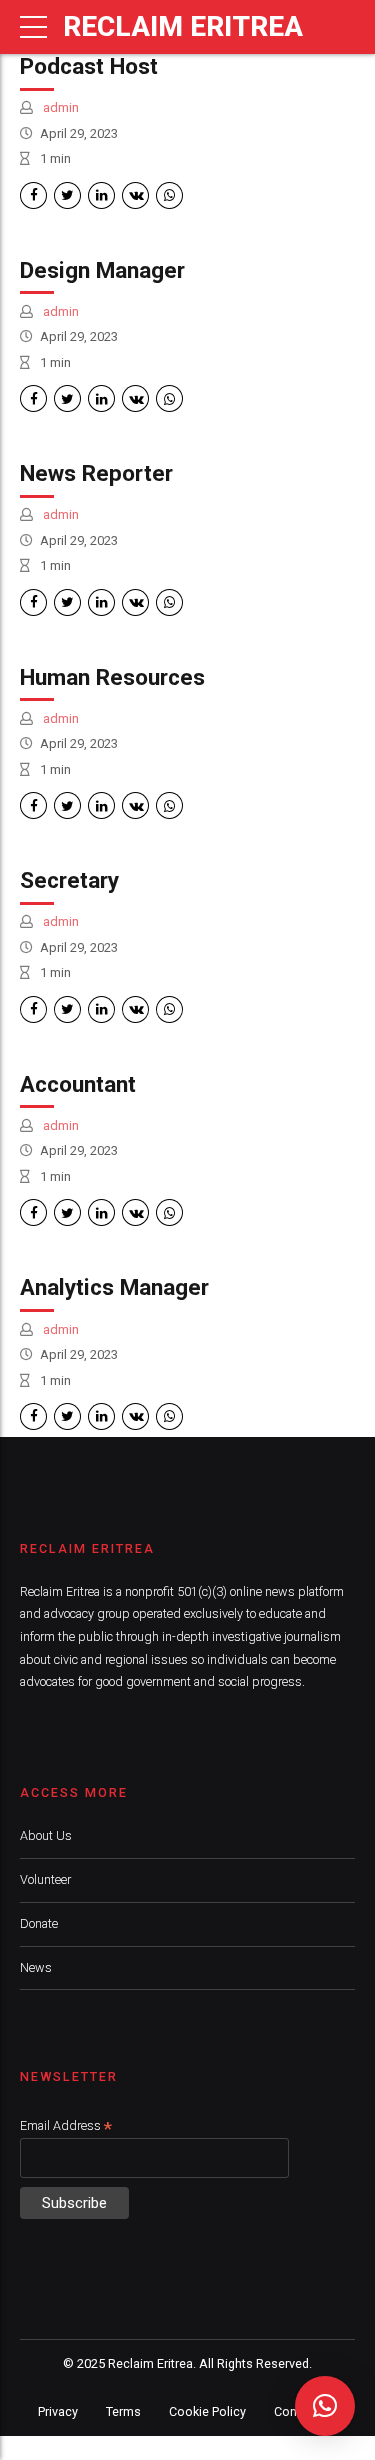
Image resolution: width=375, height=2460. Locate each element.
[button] (325, 2406)
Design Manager (102, 270)
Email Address (66, 2126)
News (36, 1967)
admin (59, 107)
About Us (46, 1835)
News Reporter (96, 473)
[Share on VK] (135, 195)
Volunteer (45, 1879)
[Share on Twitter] (67, 195)
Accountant (78, 1084)
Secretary (69, 880)
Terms (123, 2411)
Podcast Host (89, 66)
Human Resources (112, 677)
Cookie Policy (207, 2411)
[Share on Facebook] (33, 195)
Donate (39, 1923)
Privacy (58, 2411)
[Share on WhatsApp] (169, 195)
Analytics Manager (114, 1287)
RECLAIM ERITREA (183, 26)
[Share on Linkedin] (101, 195)
